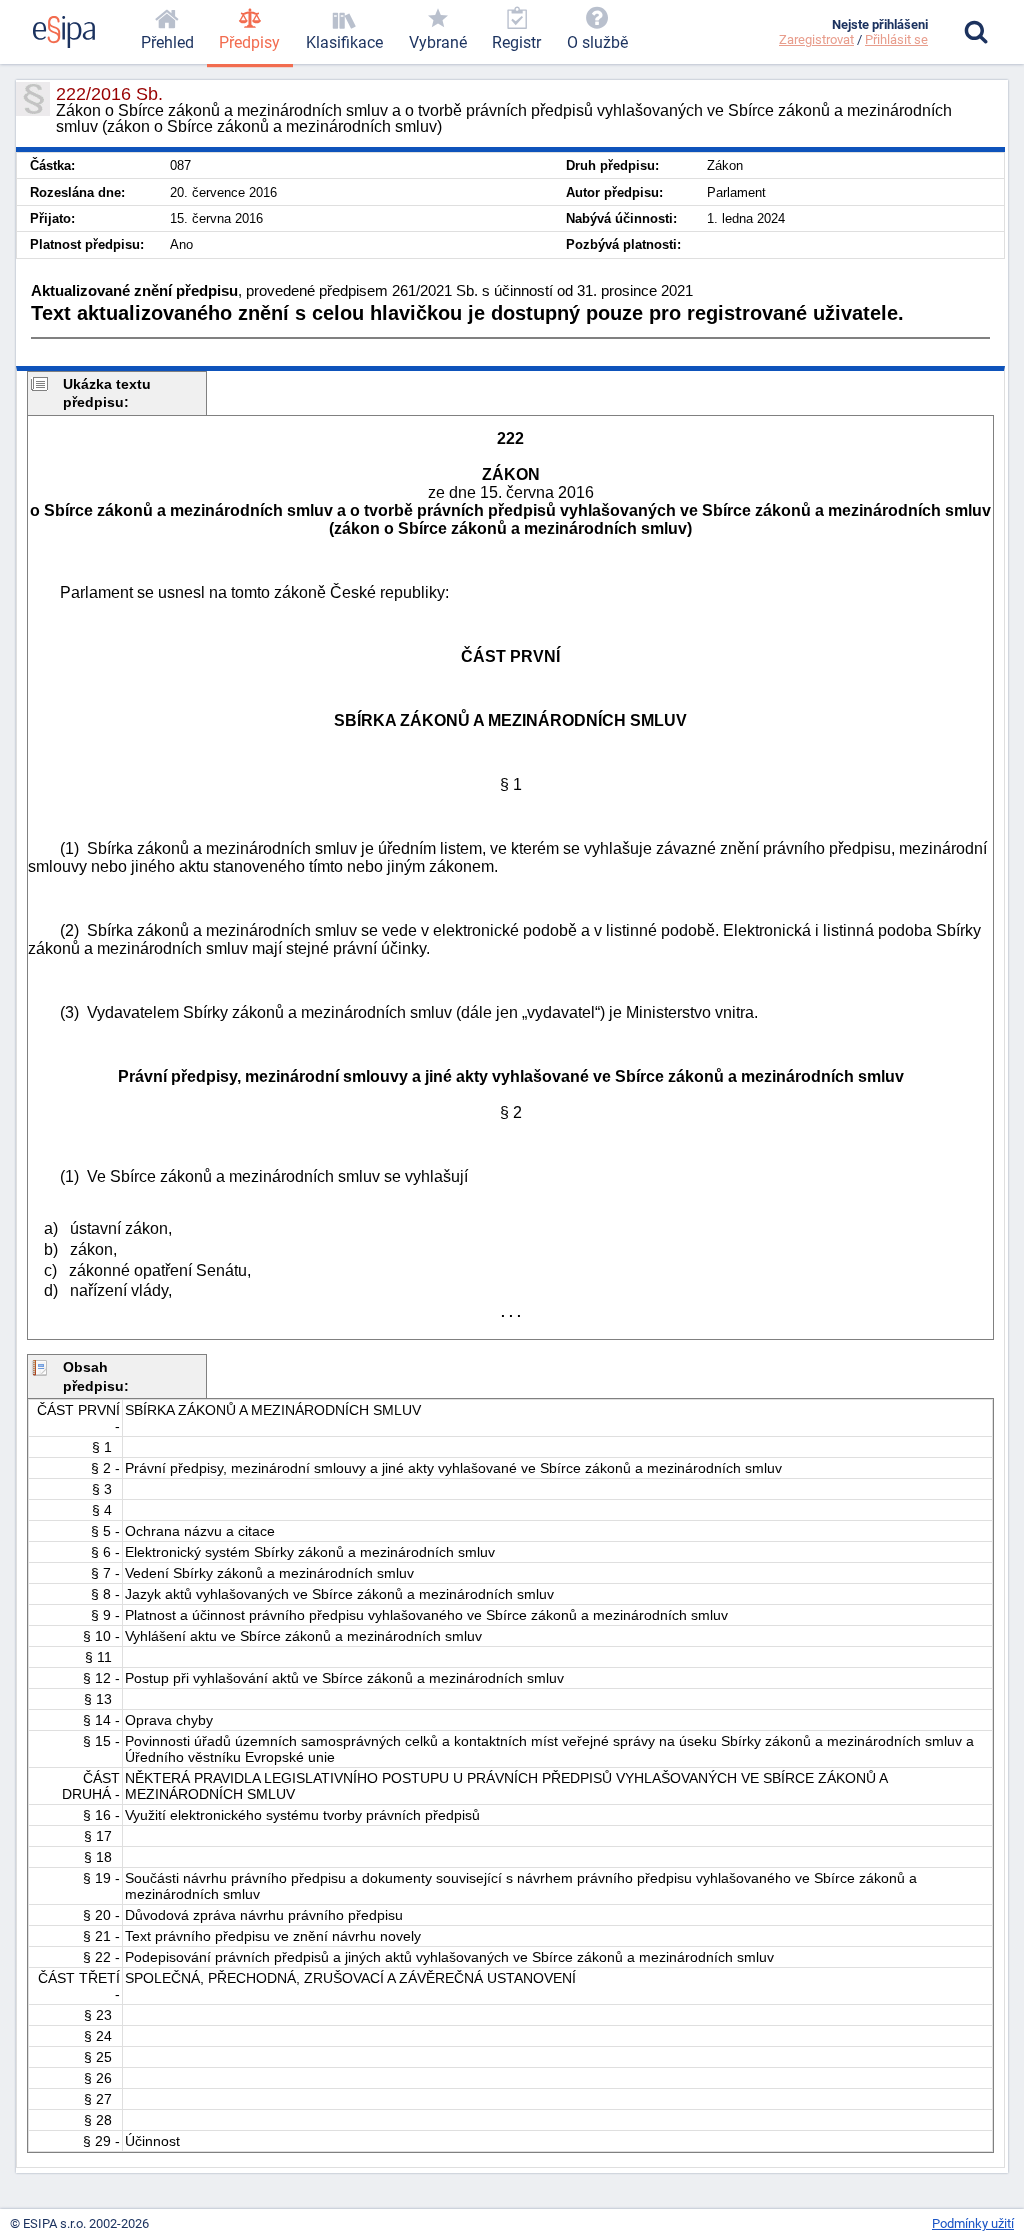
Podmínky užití (973, 2223)
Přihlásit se (896, 39)
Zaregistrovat (816, 39)
